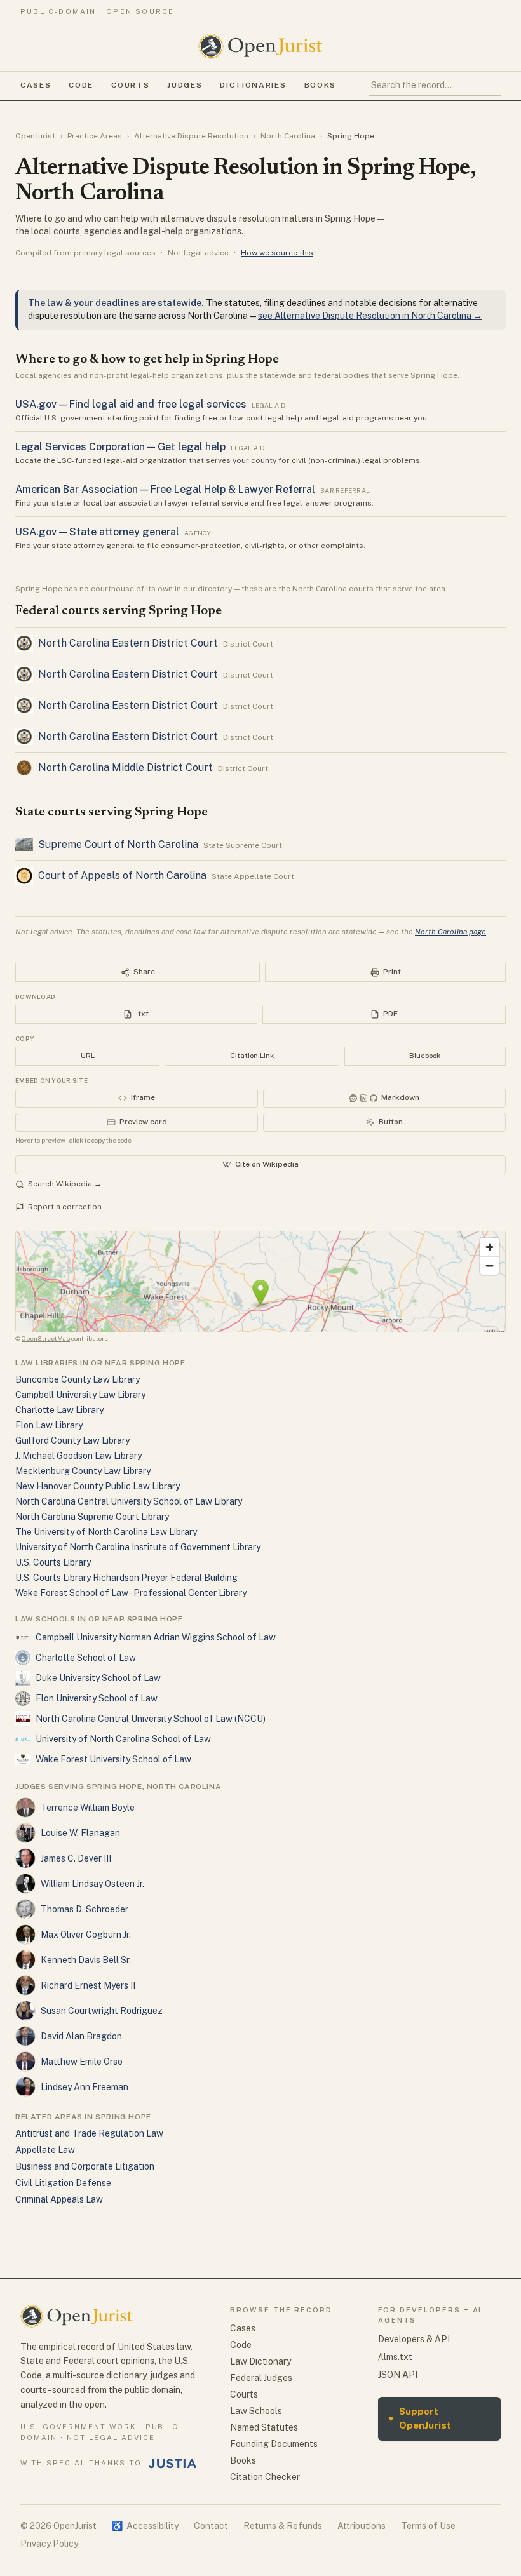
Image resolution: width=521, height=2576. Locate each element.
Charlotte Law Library (59, 1410)
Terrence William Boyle (88, 1808)
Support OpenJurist (420, 2418)
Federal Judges (261, 2378)
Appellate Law (45, 2150)
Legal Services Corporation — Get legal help (120, 447)
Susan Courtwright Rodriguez (102, 2011)
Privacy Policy (49, 2544)
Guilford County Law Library (72, 1440)
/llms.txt (395, 2357)
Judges (185, 85)
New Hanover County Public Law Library (98, 1486)
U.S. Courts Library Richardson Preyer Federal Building (126, 1578)
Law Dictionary (260, 2361)
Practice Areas (95, 136)
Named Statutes (264, 2427)
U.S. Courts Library (53, 1562)
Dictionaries (253, 85)
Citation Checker (265, 2477)
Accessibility (145, 2526)
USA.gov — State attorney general (97, 532)
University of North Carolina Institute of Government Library (138, 1547)
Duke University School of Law (98, 1678)
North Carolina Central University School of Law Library (129, 1501)
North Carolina (288, 136)
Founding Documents (274, 2444)
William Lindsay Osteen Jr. (92, 1884)
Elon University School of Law (97, 1698)
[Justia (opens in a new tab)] (173, 2464)
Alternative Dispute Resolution (191, 136)
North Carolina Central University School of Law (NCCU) (151, 1719)
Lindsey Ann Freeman (85, 2087)
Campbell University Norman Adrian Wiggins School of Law (156, 1637)
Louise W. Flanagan (80, 1833)
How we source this (277, 253)
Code (81, 85)
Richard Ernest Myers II (88, 1985)
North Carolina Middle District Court (125, 768)
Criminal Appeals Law (59, 2199)
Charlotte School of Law (86, 1658)
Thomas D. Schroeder (85, 1909)
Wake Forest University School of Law (113, 1759)
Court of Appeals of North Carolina (122, 875)
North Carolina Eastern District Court (128, 643)
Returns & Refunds (283, 2526)
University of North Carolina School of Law (123, 1739)
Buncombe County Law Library (78, 1379)
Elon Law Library (49, 1425)
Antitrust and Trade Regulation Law (89, 2133)
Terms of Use (428, 2526)
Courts (130, 85)
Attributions (362, 2526)
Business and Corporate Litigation (85, 2166)
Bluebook (425, 1056)
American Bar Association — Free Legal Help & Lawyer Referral (165, 489)
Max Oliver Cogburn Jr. (86, 1935)
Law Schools (256, 2411)
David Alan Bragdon (81, 2036)
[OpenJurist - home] (260, 46)
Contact (211, 2526)
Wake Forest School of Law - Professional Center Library (131, 1593)
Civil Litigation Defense (63, 2183)
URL (88, 1056)
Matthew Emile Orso (82, 2062)
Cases (36, 85)
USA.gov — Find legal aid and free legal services (131, 404)
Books (320, 85)
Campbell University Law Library (80, 1395)
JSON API (398, 2375)
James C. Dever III (76, 1858)
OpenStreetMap (46, 1338)
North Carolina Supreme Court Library (92, 1517)
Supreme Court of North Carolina (118, 844)
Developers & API (414, 2339)
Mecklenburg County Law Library (83, 1471)
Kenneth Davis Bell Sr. (86, 1960)
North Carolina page (450, 932)
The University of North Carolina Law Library (106, 1532)
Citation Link (252, 1056)
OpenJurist (35, 136)
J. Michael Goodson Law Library (78, 1456)
